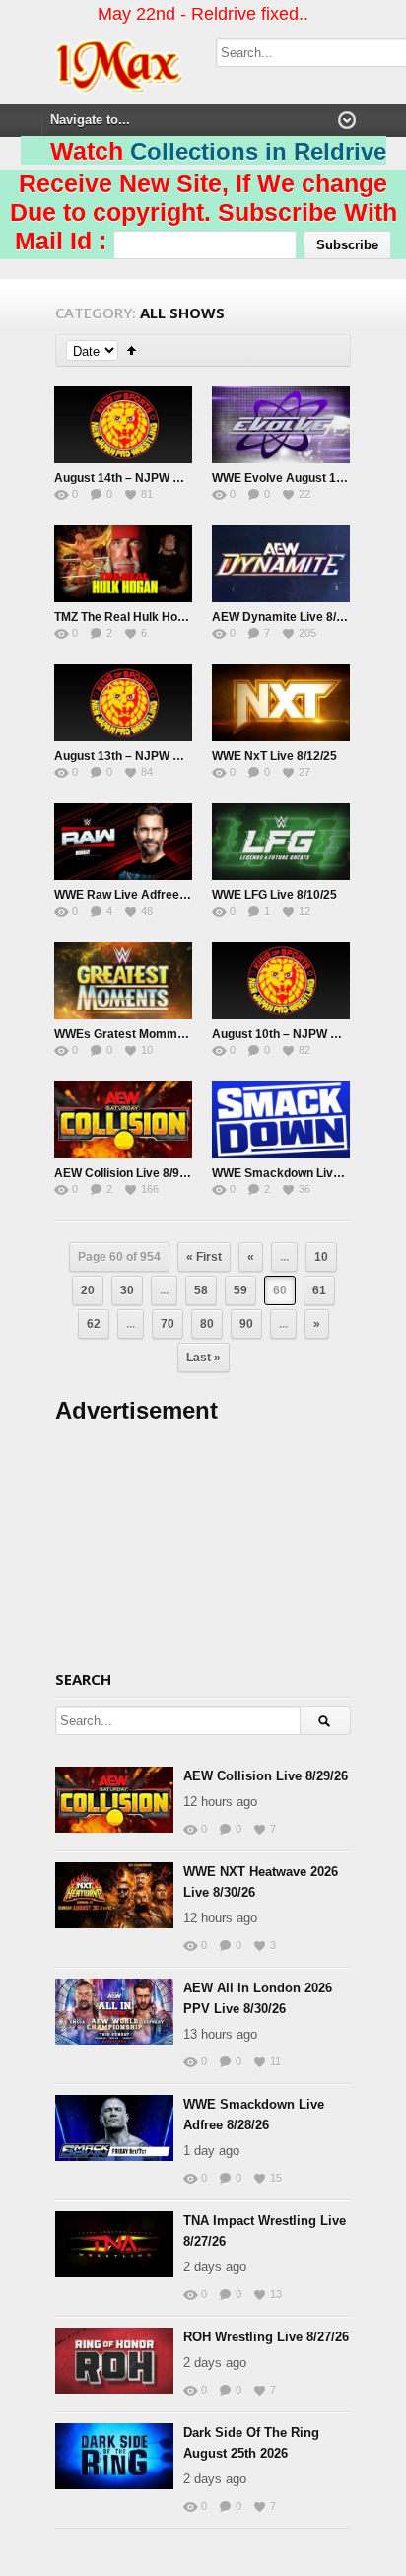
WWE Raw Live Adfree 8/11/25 (138, 895)
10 (321, 1257)
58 (201, 1290)
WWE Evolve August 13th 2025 (298, 478)
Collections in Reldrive (258, 151)
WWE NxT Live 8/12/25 (274, 756)
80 (207, 1324)
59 (240, 1290)
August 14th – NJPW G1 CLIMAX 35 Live (167, 478)
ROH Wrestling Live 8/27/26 (266, 2337)
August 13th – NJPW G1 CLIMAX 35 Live (167, 756)
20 (88, 1290)
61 (319, 1290)
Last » (203, 1358)
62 (94, 1324)
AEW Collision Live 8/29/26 (266, 1776)
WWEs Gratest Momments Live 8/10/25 (163, 1034)
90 (246, 1324)
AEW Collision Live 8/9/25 (125, 1173)
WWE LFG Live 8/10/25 (274, 895)
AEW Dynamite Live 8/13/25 (289, 617)
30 (127, 1290)
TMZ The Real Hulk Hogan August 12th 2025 (177, 617)
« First (204, 1257)
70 (168, 1324)
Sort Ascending (132, 350)
